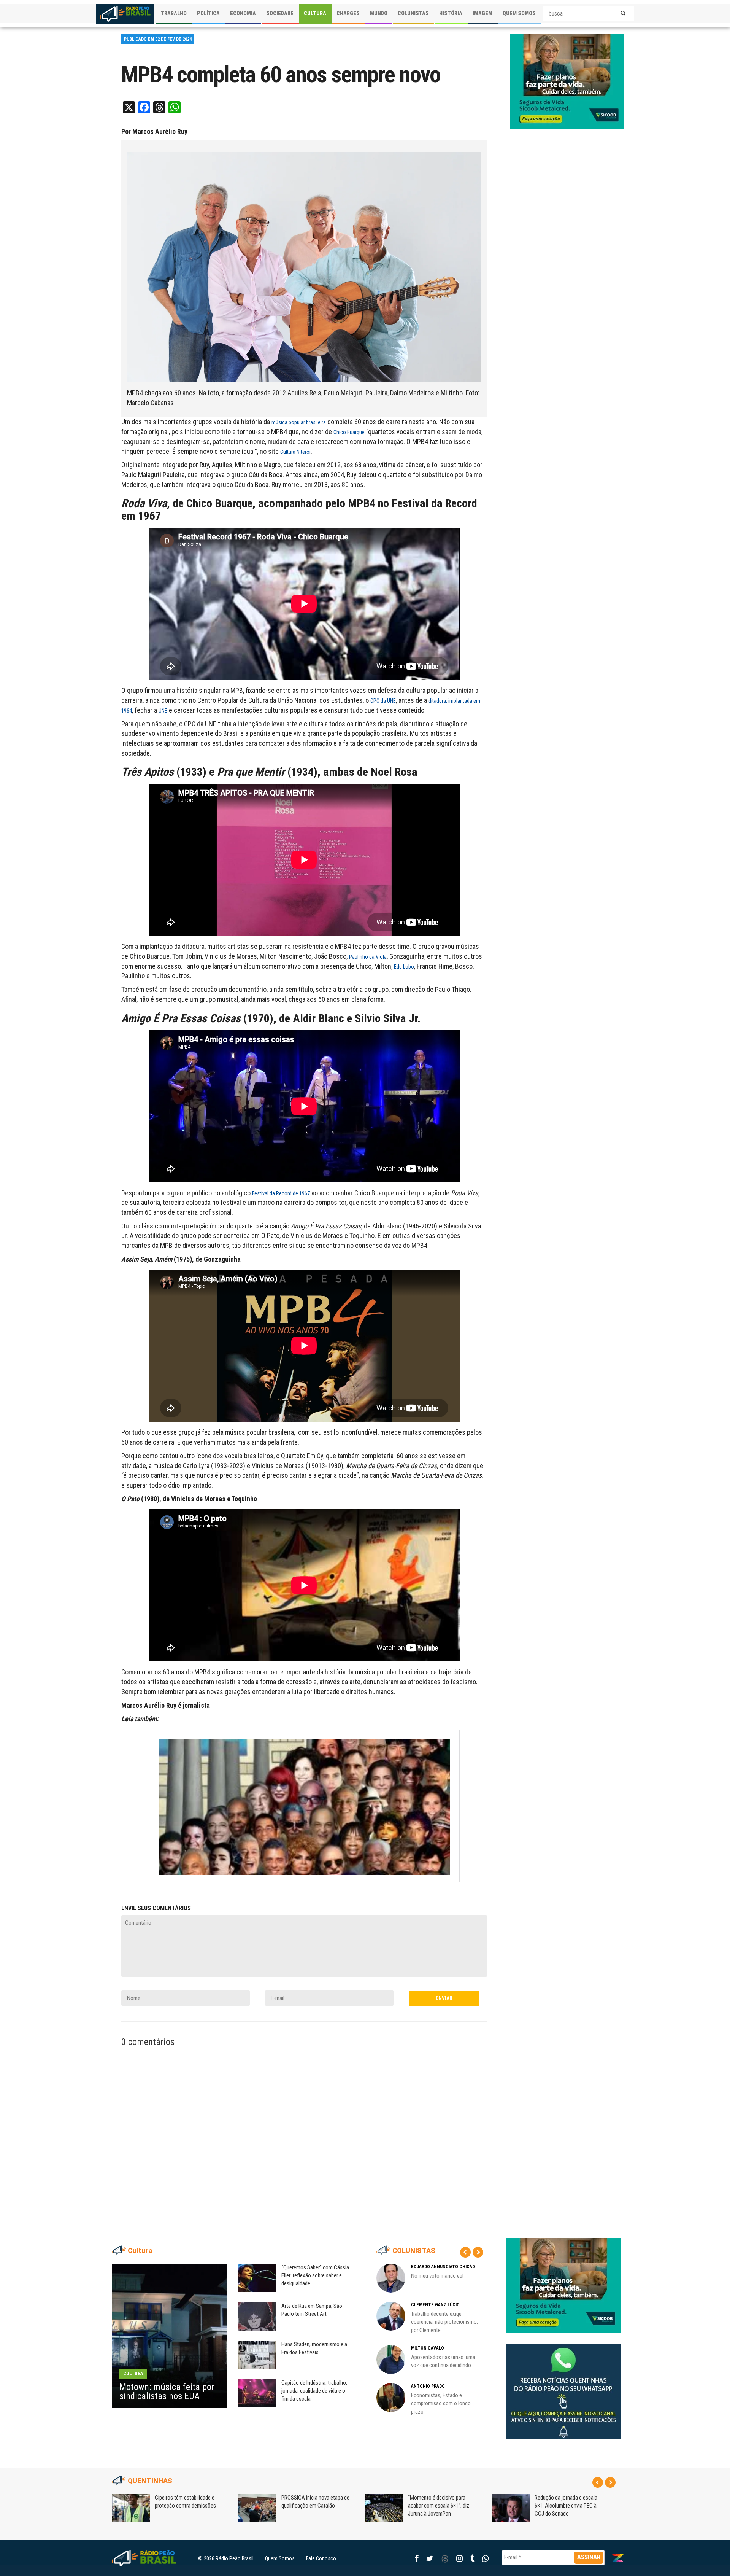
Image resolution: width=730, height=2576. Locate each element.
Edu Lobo (404, 967)
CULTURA (315, 13)
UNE (163, 711)
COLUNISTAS (413, 13)
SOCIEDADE (280, 13)
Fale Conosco (321, 2558)
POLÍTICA (208, 13)
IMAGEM (482, 13)
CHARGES (348, 13)
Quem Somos (280, 2558)
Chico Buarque (349, 432)
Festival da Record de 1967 (281, 1193)
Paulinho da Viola (368, 957)
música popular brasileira (299, 422)
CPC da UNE (383, 701)
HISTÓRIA (451, 13)
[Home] (125, 14)
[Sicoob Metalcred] (567, 81)
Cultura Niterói (295, 452)
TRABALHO (174, 13)
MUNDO (379, 13)
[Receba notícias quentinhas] (563, 2385)
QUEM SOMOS (519, 13)
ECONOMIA (243, 13)
